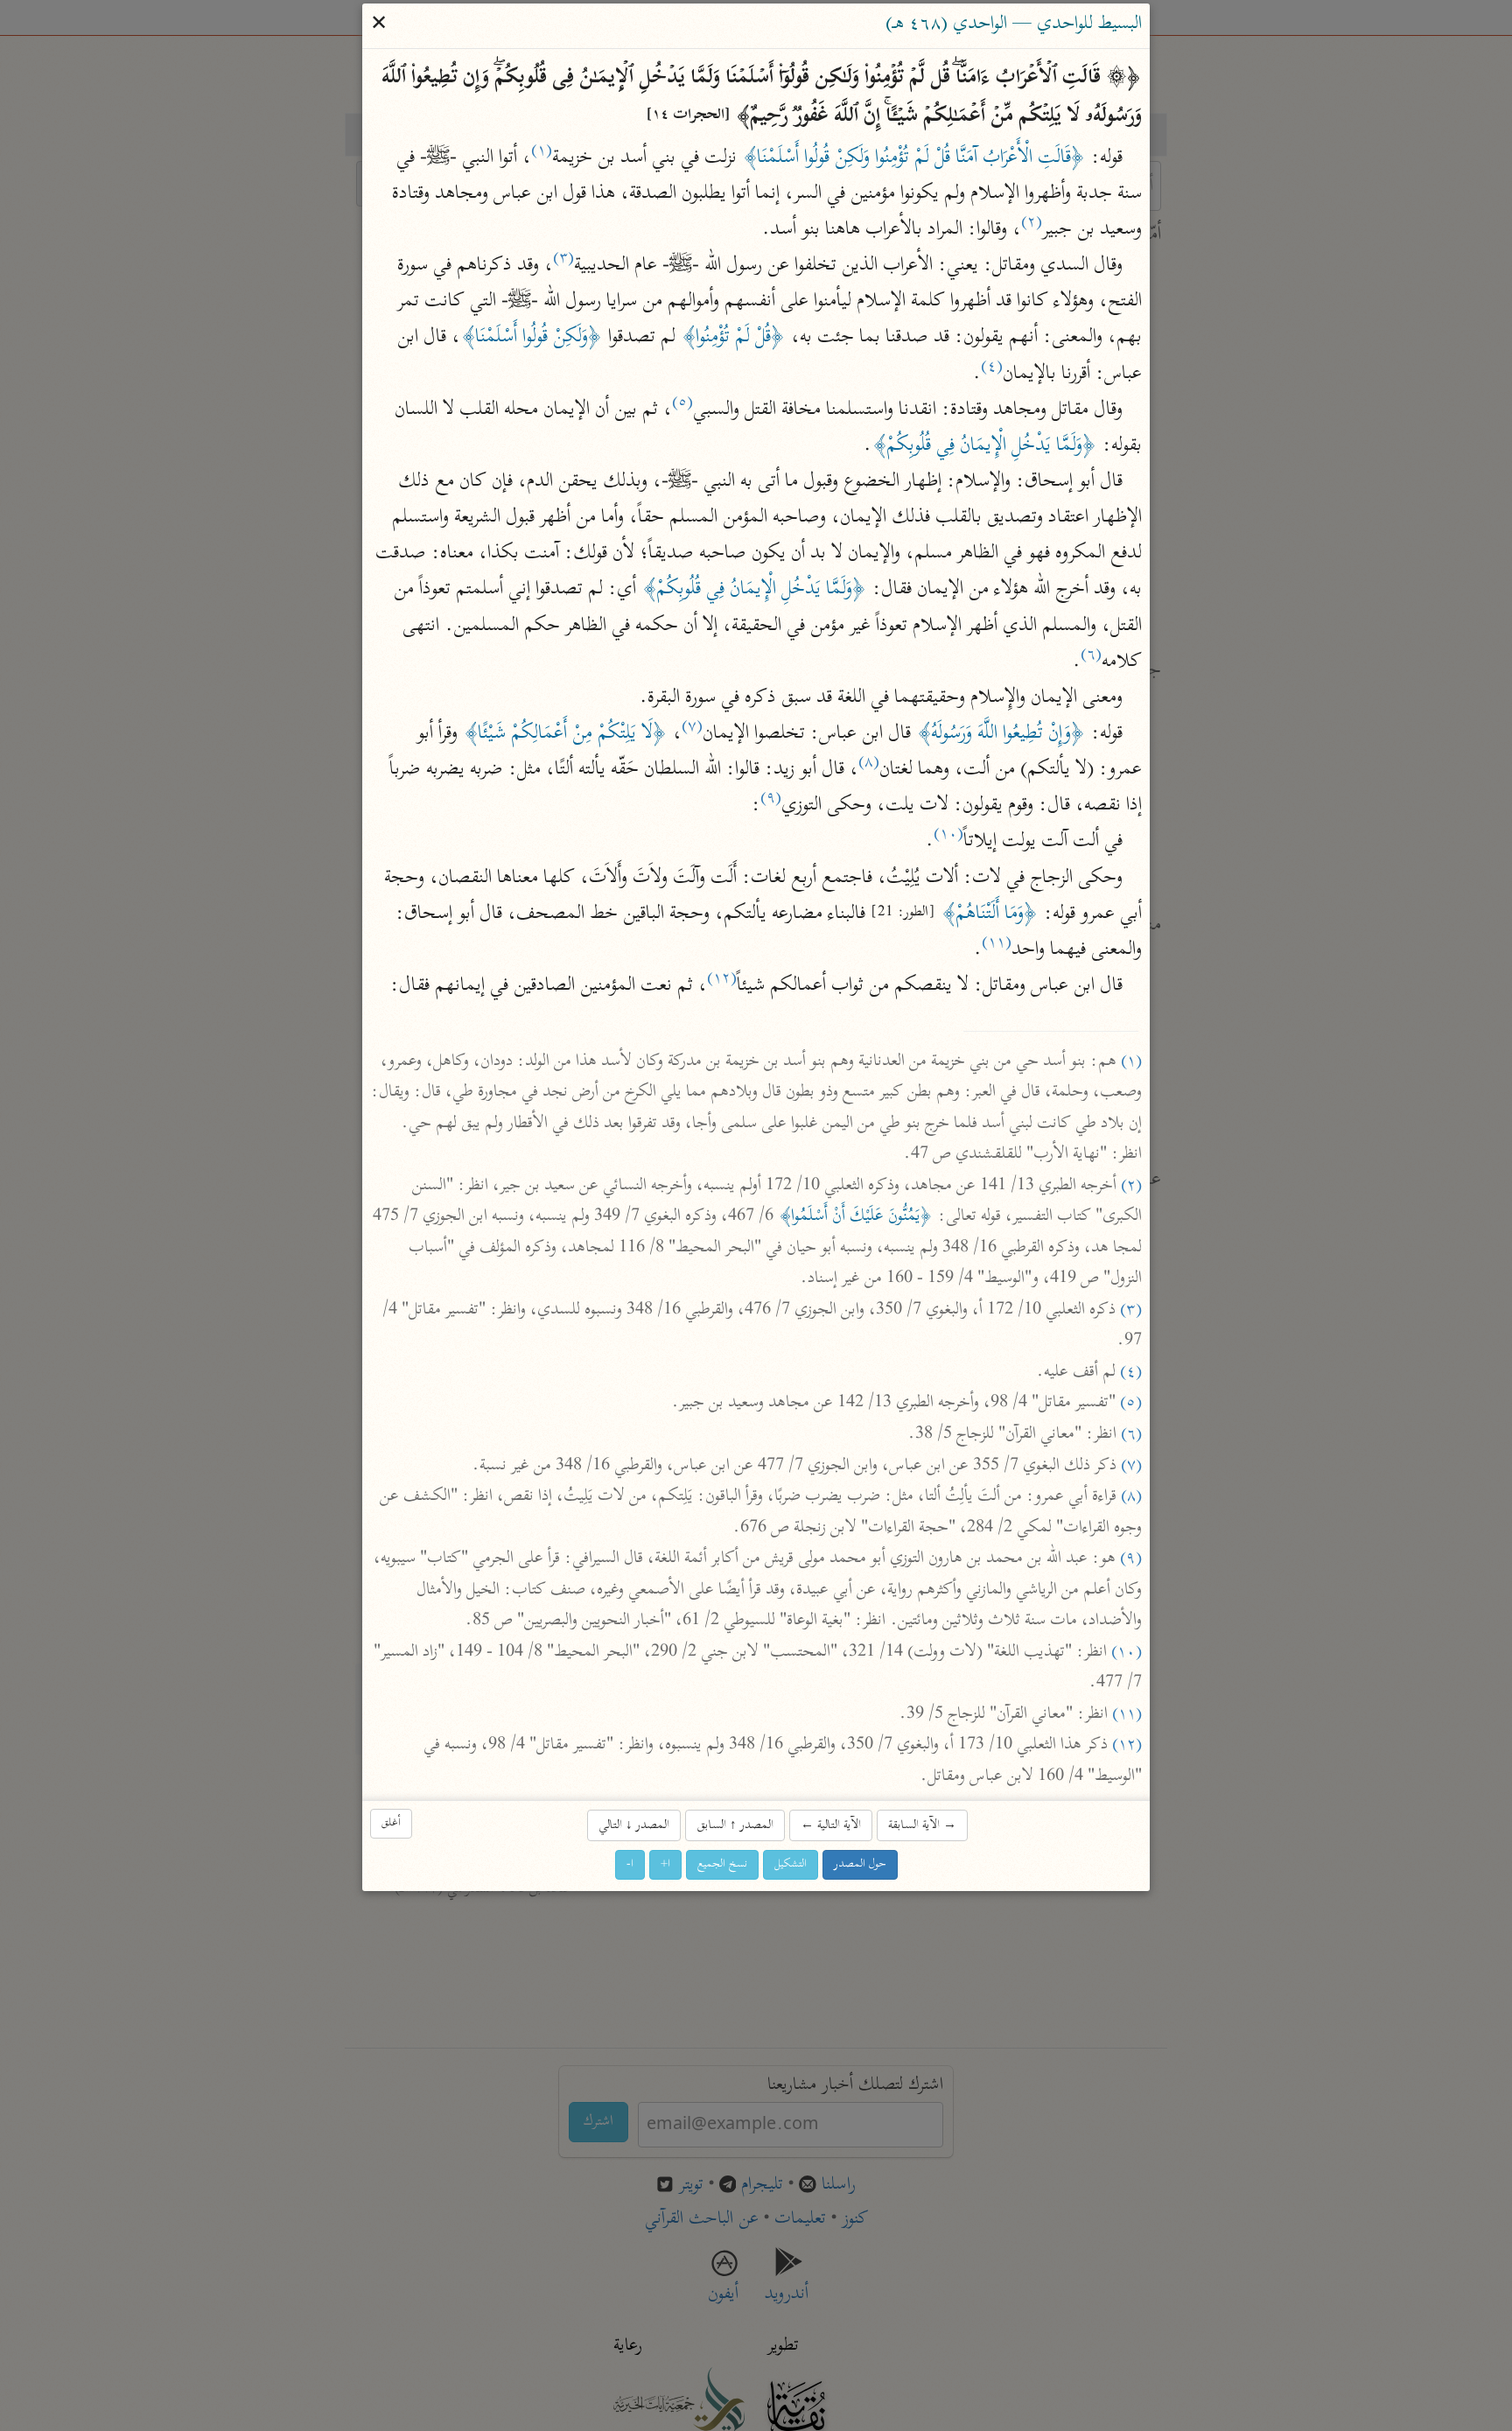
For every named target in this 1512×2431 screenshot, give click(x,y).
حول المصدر (860, 1864)
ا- (630, 1864)
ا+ (665, 1864)
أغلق (391, 1823)
